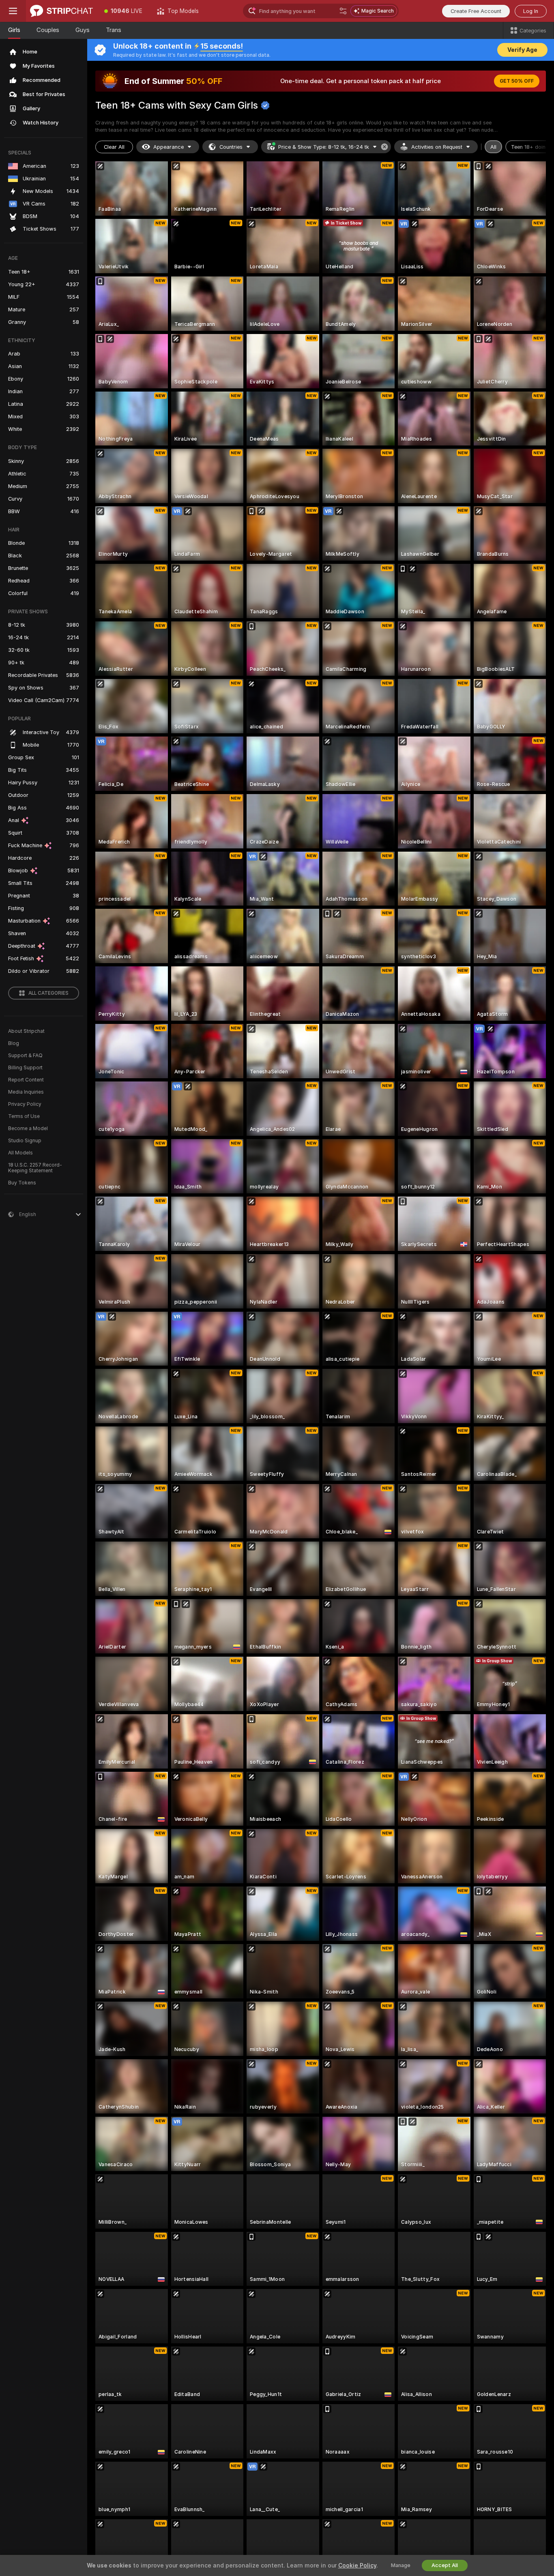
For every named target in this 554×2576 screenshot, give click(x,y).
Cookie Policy (357, 2565)
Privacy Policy (25, 1104)
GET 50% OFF (517, 81)
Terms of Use (24, 1116)
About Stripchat (26, 1031)
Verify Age (522, 50)
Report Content (26, 1080)
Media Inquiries (26, 1092)
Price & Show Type (324, 147)
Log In (531, 11)
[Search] (343, 11)
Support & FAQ (25, 1056)
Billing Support (25, 1068)
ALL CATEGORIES (48, 993)
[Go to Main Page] (61, 11)
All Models (20, 1153)
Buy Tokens (22, 1183)
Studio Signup (25, 1141)
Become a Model (28, 1128)
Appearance (169, 147)
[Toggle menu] (13, 11)
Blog (14, 1043)
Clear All (114, 147)
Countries (231, 147)
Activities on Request (437, 147)
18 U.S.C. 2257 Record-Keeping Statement (35, 1168)
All (493, 147)
